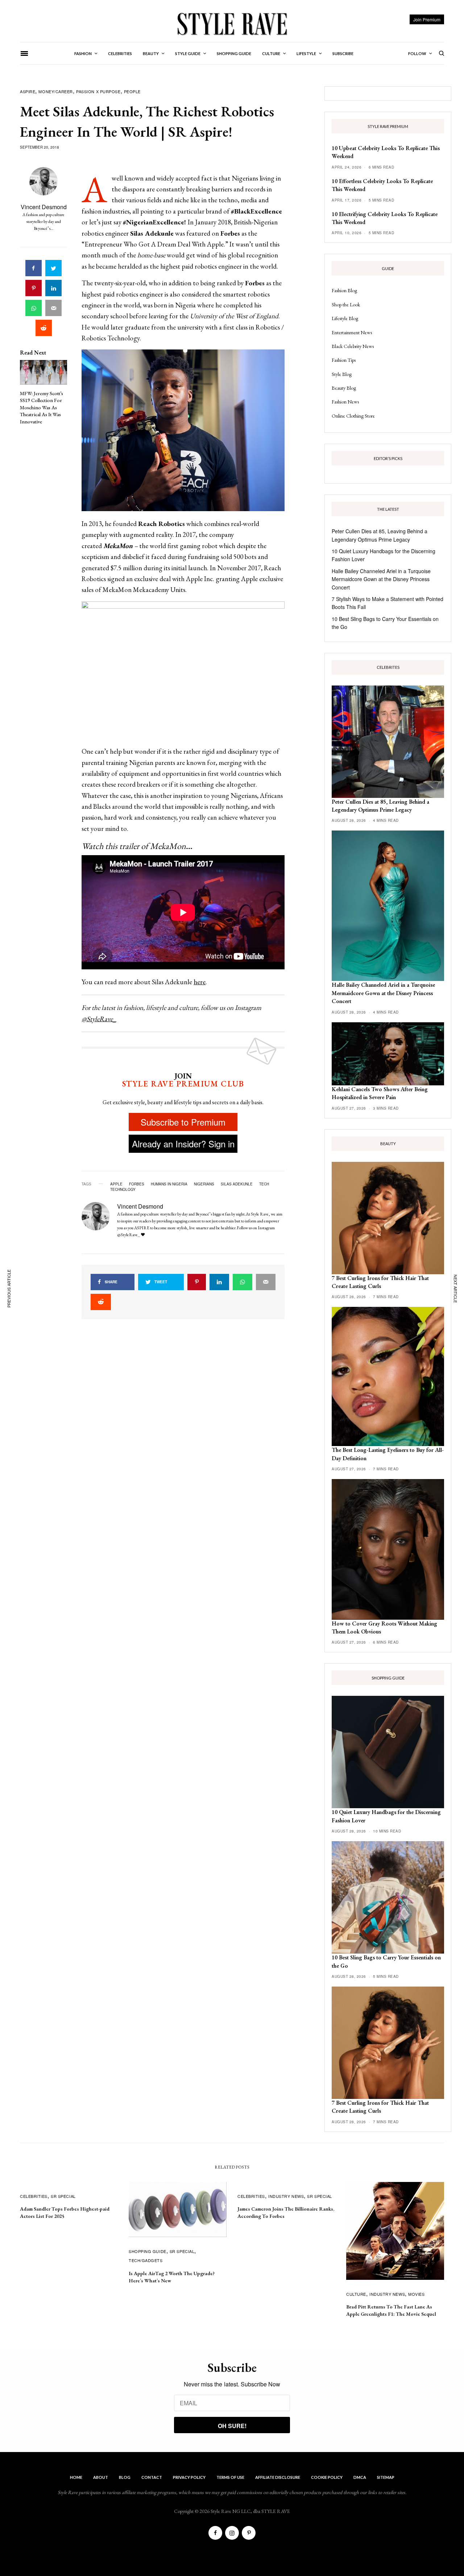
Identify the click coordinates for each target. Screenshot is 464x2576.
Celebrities (34, 2196)
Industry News (286, 2196)
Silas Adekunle (237, 1184)
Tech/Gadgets (146, 2260)
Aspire (28, 91)
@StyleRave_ (99, 1019)
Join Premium (427, 19)
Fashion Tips (344, 360)
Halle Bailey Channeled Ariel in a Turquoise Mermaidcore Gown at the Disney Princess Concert (381, 579)
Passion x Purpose (98, 91)
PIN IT (187, 430)
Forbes (137, 1184)
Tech (264, 1184)
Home (76, 2477)
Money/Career (56, 91)
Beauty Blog (344, 388)
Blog (125, 2477)
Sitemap (386, 2477)
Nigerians (204, 1184)
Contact (152, 2477)
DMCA (360, 2477)
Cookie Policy (327, 2477)
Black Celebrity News (353, 346)
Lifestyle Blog (345, 318)
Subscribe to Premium (183, 1122)
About (101, 2477)
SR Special (63, 2196)
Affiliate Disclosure (278, 2477)
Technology (123, 1189)
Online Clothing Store (353, 416)
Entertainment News (352, 332)
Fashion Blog (344, 290)
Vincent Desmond (44, 207)
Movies (416, 2294)
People (132, 91)
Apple (116, 1184)
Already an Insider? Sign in (183, 1144)
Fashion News (345, 402)
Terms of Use (230, 2477)
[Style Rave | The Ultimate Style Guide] (232, 24)
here (200, 982)
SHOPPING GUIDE (148, 2251)
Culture (356, 2294)
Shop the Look (346, 305)
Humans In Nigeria (169, 1184)
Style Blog (342, 374)
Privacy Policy (189, 2477)
